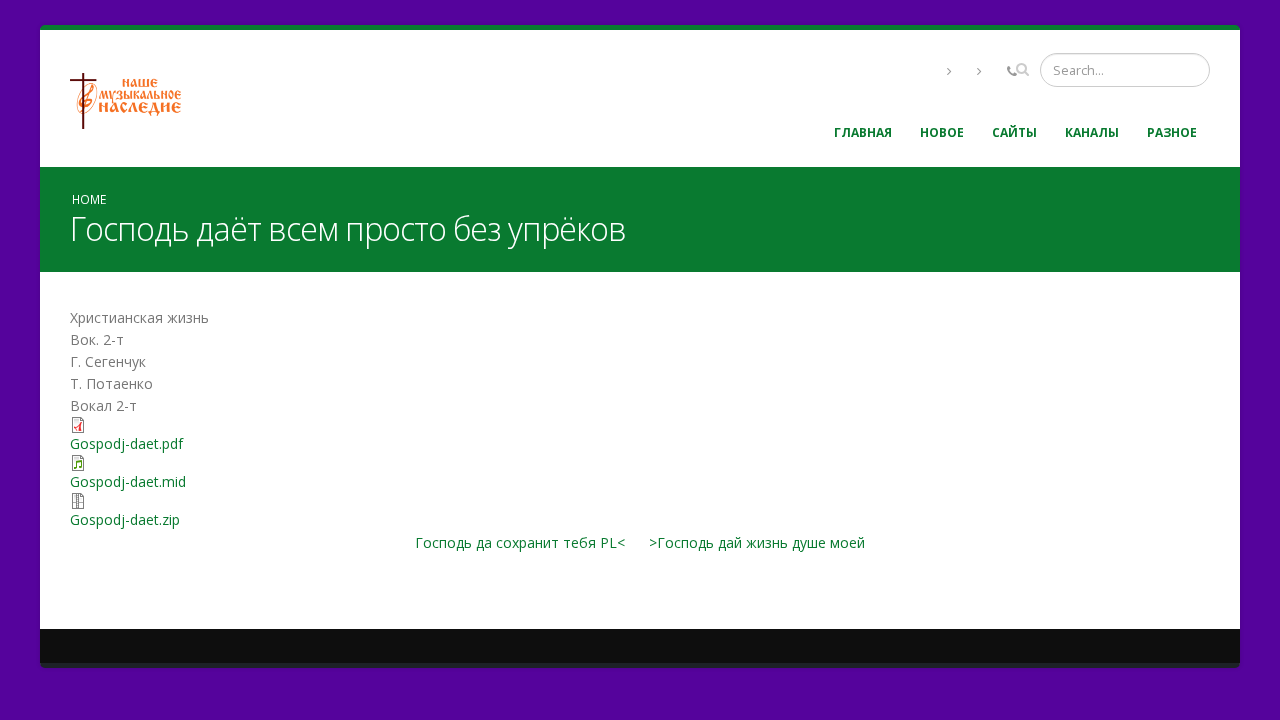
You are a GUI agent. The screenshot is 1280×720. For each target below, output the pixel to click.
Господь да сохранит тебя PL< (520, 542)
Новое (942, 132)
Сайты (1014, 132)
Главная (863, 132)
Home (89, 199)
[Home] (133, 98)
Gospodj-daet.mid (128, 481)
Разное (1172, 132)
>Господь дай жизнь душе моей (757, 542)
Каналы (1092, 132)
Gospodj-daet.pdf (126, 443)
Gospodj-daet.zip (125, 519)
